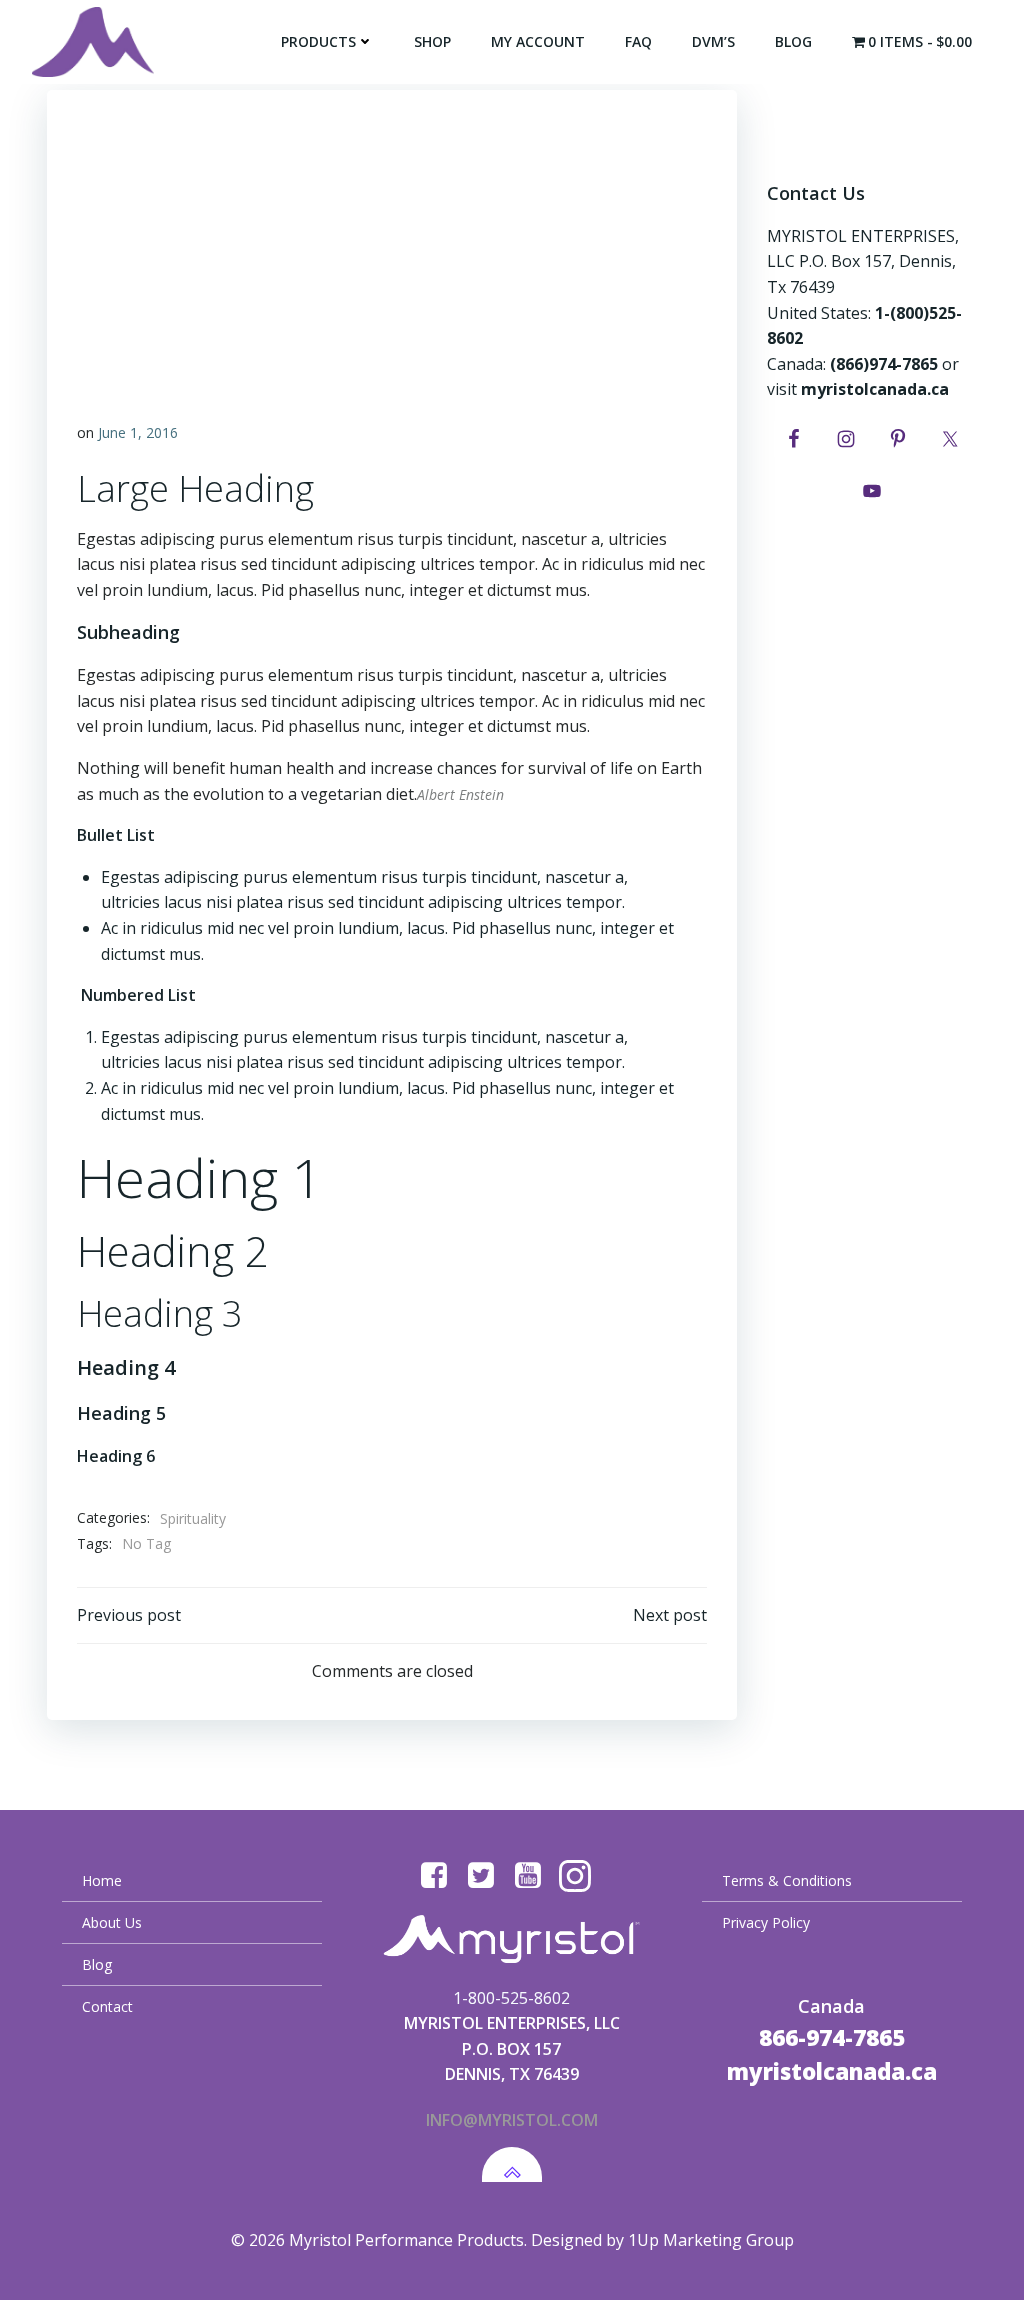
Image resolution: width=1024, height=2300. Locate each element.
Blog (793, 41)
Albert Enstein (460, 794)
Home (102, 1880)
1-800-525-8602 (511, 1998)
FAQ (638, 41)
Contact (107, 2006)
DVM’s (713, 41)
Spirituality (193, 1518)
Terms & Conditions (787, 1880)
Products (318, 41)
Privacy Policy (766, 1922)
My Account (538, 41)
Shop (432, 41)
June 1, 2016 (138, 432)
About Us (112, 1922)
